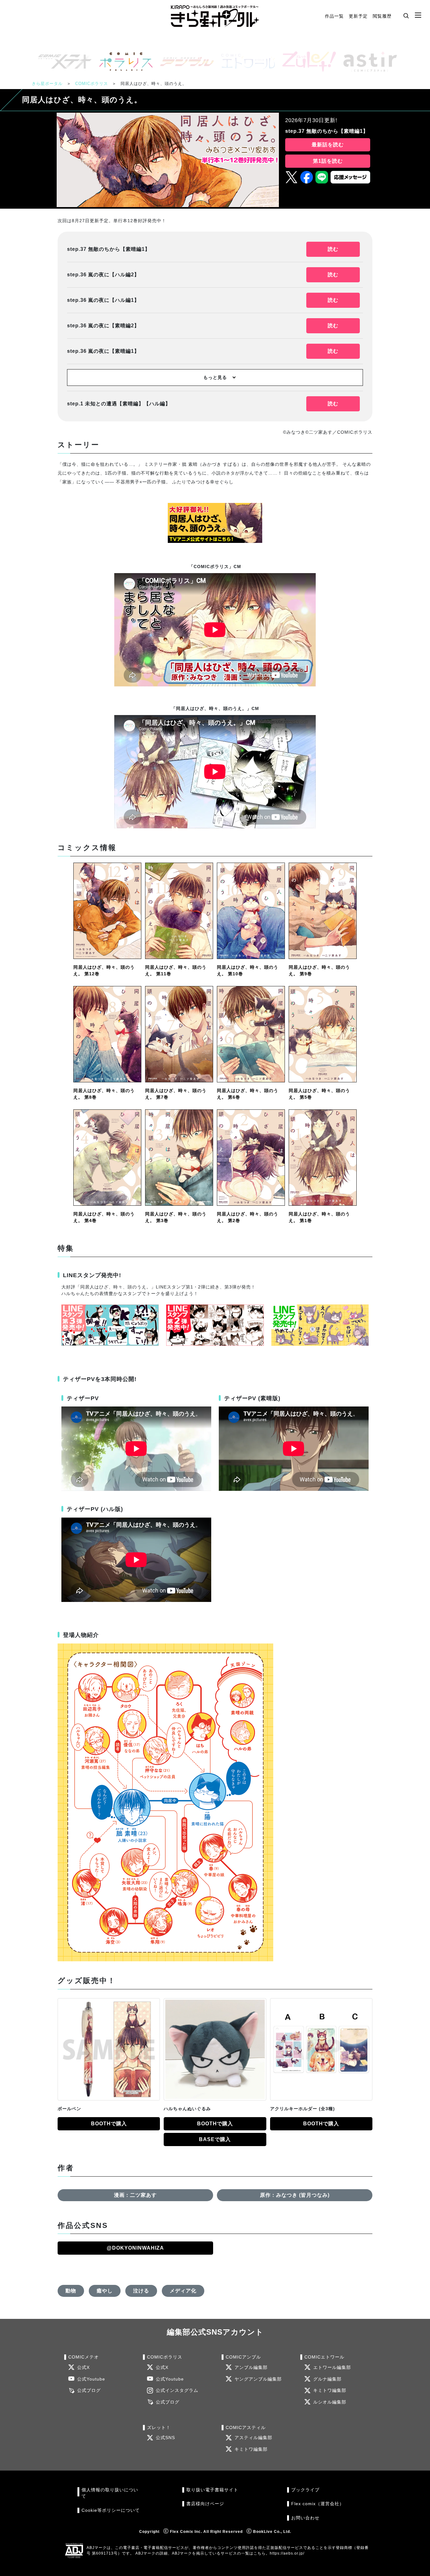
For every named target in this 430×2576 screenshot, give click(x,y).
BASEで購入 (215, 2139)
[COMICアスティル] (368, 62)
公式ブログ (89, 2390)
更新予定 (358, 16)
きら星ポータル (47, 84)
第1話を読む (328, 161)
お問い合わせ (305, 2518)
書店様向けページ (205, 2504)
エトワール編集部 (332, 2367)
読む (333, 249)
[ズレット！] (307, 62)
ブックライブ (305, 2490)
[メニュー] (418, 15)
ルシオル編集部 (330, 2402)
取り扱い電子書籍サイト (212, 2490)
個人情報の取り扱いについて (110, 2493)
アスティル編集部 (253, 2438)
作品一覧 (334, 16)
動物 (71, 2291)
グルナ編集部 (327, 2379)
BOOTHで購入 (109, 2124)
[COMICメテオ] (62, 62)
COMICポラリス (92, 84)
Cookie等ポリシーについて (111, 2510)
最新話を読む (328, 145)
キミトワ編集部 (330, 2390)
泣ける (141, 2291)
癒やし (105, 2291)
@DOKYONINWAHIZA (135, 2248)
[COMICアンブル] (184, 62)
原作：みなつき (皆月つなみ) (295, 2195)
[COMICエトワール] (246, 62)
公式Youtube (91, 2379)
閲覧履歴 (382, 16)
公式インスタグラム (177, 2390)
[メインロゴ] (215, 16)
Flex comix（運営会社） (318, 2504)
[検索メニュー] (406, 15)
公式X (83, 2367)
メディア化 (183, 2291)
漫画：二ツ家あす (135, 2195)
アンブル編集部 (251, 2367)
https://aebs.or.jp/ (287, 2553)
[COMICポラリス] (123, 62)
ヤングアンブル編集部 (258, 2379)
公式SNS (165, 2438)
